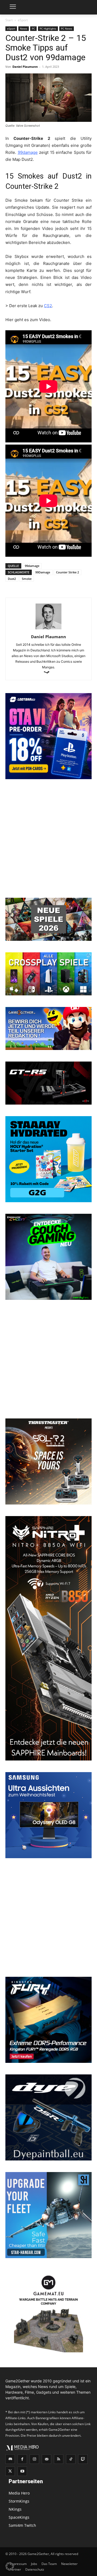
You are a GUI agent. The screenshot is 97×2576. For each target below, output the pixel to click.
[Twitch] (83, 2459)
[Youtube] (22, 2471)
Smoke (27, 579)
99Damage (43, 572)
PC (33, 29)
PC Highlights (48, 29)
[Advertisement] (48, 839)
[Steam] (49, 673)
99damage (32, 566)
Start (9, 20)
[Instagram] (34, 2459)
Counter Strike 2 (67, 572)
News (24, 29)
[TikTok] (71, 2459)
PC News (67, 29)
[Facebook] (22, 2459)
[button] (10, 2566)
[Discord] (10, 2459)
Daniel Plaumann (25, 67)
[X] (10, 2471)
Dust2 (12, 579)
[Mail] (46, 2459)
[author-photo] (48, 629)
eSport (23, 20)
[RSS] (59, 2459)
